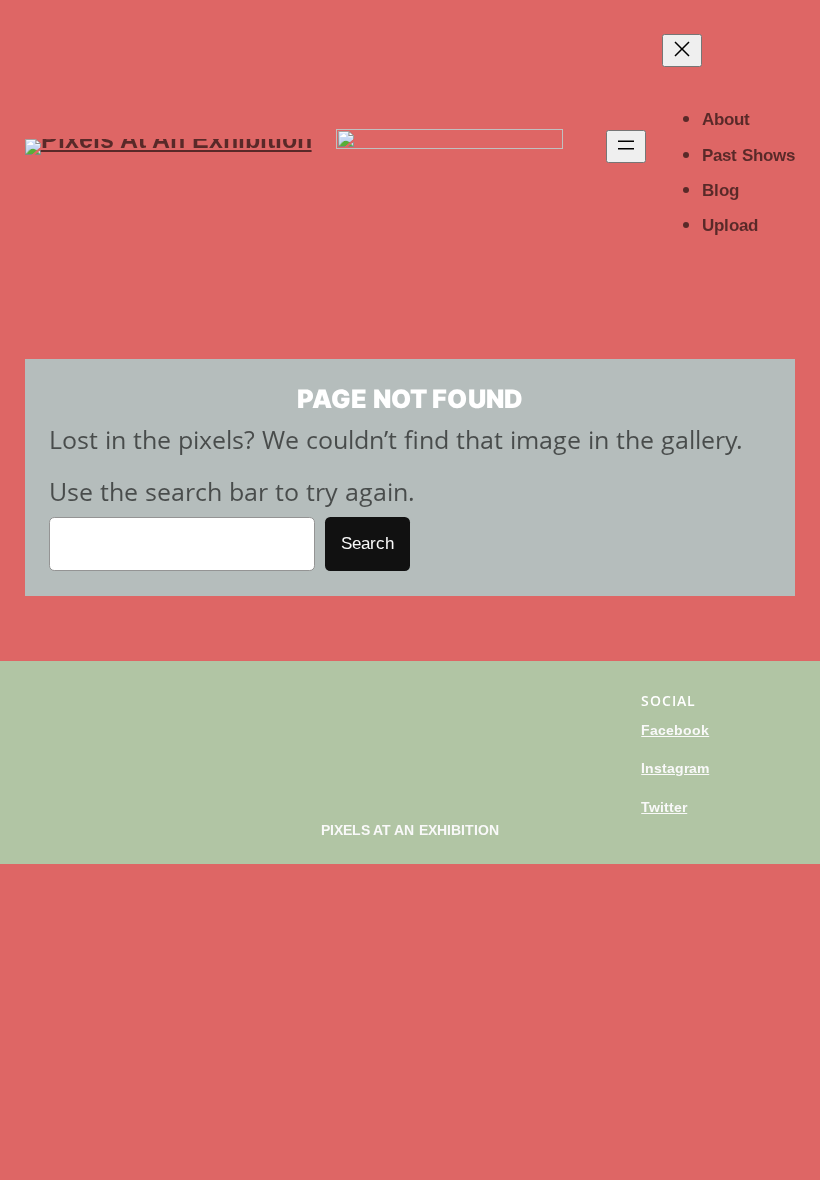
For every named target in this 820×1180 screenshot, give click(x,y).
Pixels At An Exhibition (410, 830)
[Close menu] (682, 50)
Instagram (675, 768)
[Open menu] (626, 146)
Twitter (664, 807)
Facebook (675, 730)
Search (367, 543)
